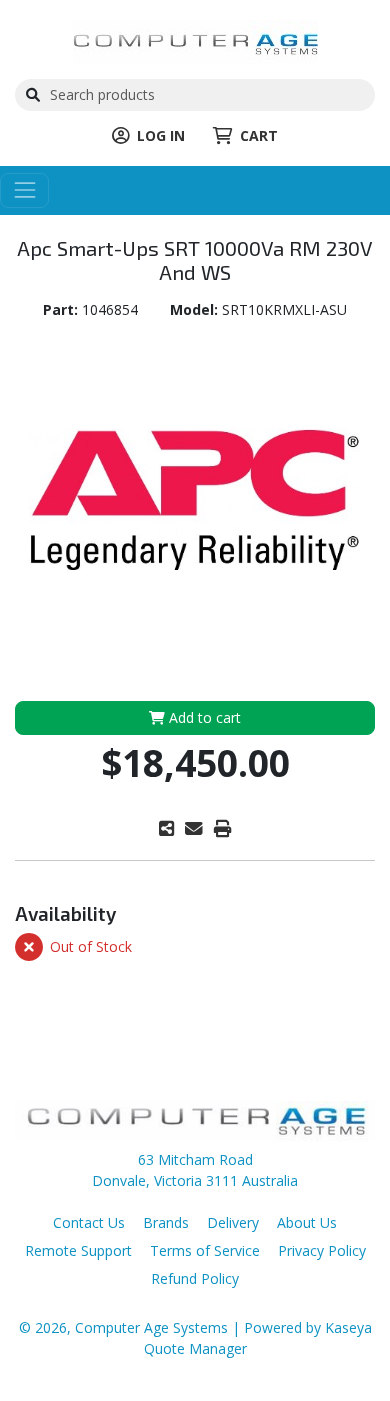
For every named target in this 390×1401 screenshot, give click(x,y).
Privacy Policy (322, 1250)
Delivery (233, 1222)
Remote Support (78, 1250)
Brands (166, 1222)
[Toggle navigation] (24, 190)
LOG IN (161, 135)
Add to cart (203, 717)
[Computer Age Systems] (195, 40)
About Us (307, 1222)
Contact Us (89, 1222)
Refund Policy (195, 1278)
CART (259, 135)
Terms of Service (205, 1250)
